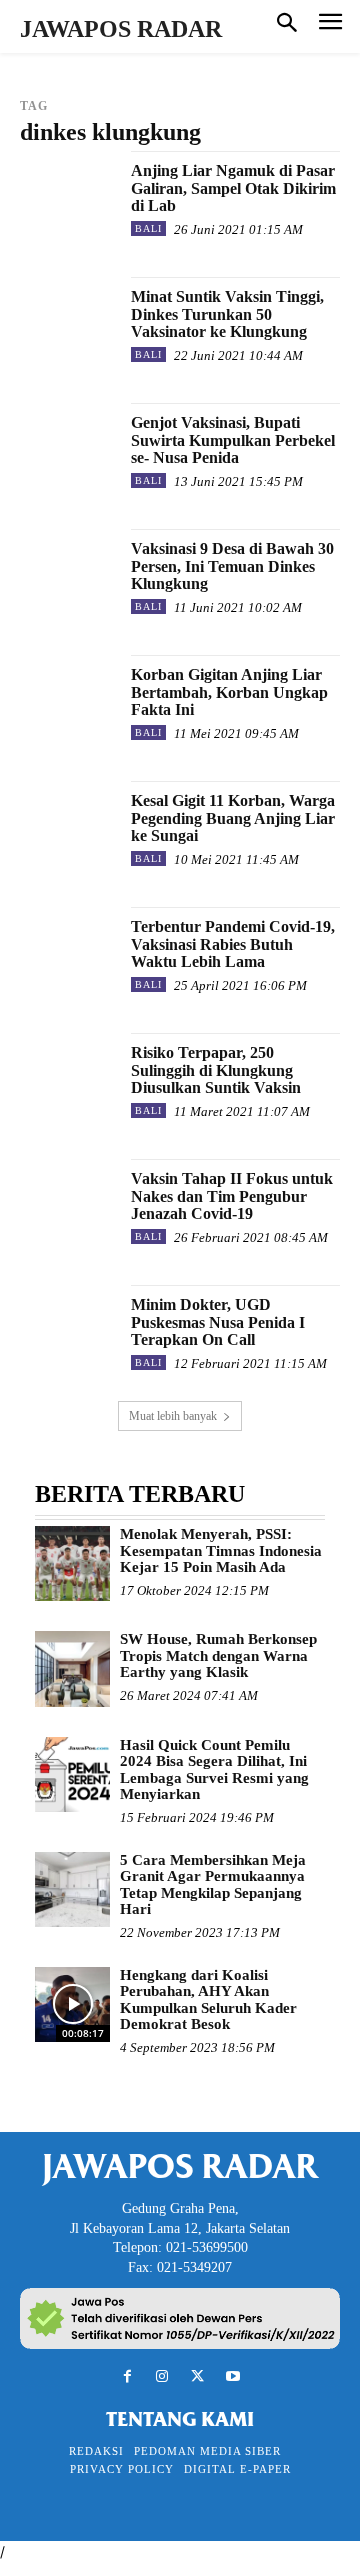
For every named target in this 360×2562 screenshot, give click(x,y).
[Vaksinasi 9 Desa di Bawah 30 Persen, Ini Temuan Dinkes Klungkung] (68, 577)
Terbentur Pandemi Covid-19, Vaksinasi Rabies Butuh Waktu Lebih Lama (233, 944)
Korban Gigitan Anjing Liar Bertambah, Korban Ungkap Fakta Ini (229, 692)
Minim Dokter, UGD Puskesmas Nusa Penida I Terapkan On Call (218, 1322)
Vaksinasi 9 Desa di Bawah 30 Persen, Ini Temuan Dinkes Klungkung (232, 566)
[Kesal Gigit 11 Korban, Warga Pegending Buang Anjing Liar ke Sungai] (68, 829)
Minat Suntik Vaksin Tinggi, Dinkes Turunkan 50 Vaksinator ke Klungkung (227, 314)
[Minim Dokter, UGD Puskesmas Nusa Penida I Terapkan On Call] (68, 1333)
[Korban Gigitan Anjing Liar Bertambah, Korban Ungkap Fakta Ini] (68, 703)
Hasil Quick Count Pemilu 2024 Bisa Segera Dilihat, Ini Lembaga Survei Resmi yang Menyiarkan (214, 1770)
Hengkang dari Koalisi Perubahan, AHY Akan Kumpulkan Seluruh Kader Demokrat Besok (208, 2000)
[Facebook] (127, 2376)
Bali (148, 228)
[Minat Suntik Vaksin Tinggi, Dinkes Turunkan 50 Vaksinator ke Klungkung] (68, 325)
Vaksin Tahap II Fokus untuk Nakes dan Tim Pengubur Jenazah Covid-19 (232, 1196)
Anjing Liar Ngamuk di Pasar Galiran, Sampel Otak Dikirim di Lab (233, 188)
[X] (197, 2376)
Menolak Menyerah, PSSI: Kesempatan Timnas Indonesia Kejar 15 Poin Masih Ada (221, 1550)
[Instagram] (162, 2376)
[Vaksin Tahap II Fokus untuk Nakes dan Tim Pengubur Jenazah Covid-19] (68, 1207)
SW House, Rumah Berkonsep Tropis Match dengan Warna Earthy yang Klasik (218, 1655)
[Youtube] (232, 2376)
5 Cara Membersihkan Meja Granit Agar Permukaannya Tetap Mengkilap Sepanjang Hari (213, 1885)
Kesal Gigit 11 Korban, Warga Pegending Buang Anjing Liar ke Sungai (233, 818)
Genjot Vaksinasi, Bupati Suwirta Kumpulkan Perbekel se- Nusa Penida (233, 440)
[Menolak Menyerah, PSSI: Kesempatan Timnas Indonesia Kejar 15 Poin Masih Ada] (72, 1563)
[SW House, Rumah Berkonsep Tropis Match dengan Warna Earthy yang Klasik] (72, 1668)
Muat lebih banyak (173, 1416)
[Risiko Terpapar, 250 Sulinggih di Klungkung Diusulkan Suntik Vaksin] (68, 1081)
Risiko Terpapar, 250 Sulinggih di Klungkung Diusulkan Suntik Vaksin (216, 1070)
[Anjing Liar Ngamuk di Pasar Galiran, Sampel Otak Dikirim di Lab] (68, 199)
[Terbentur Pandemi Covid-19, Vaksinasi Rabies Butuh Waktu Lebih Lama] (68, 955)
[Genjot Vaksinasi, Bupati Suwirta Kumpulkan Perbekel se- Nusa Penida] (68, 451)
